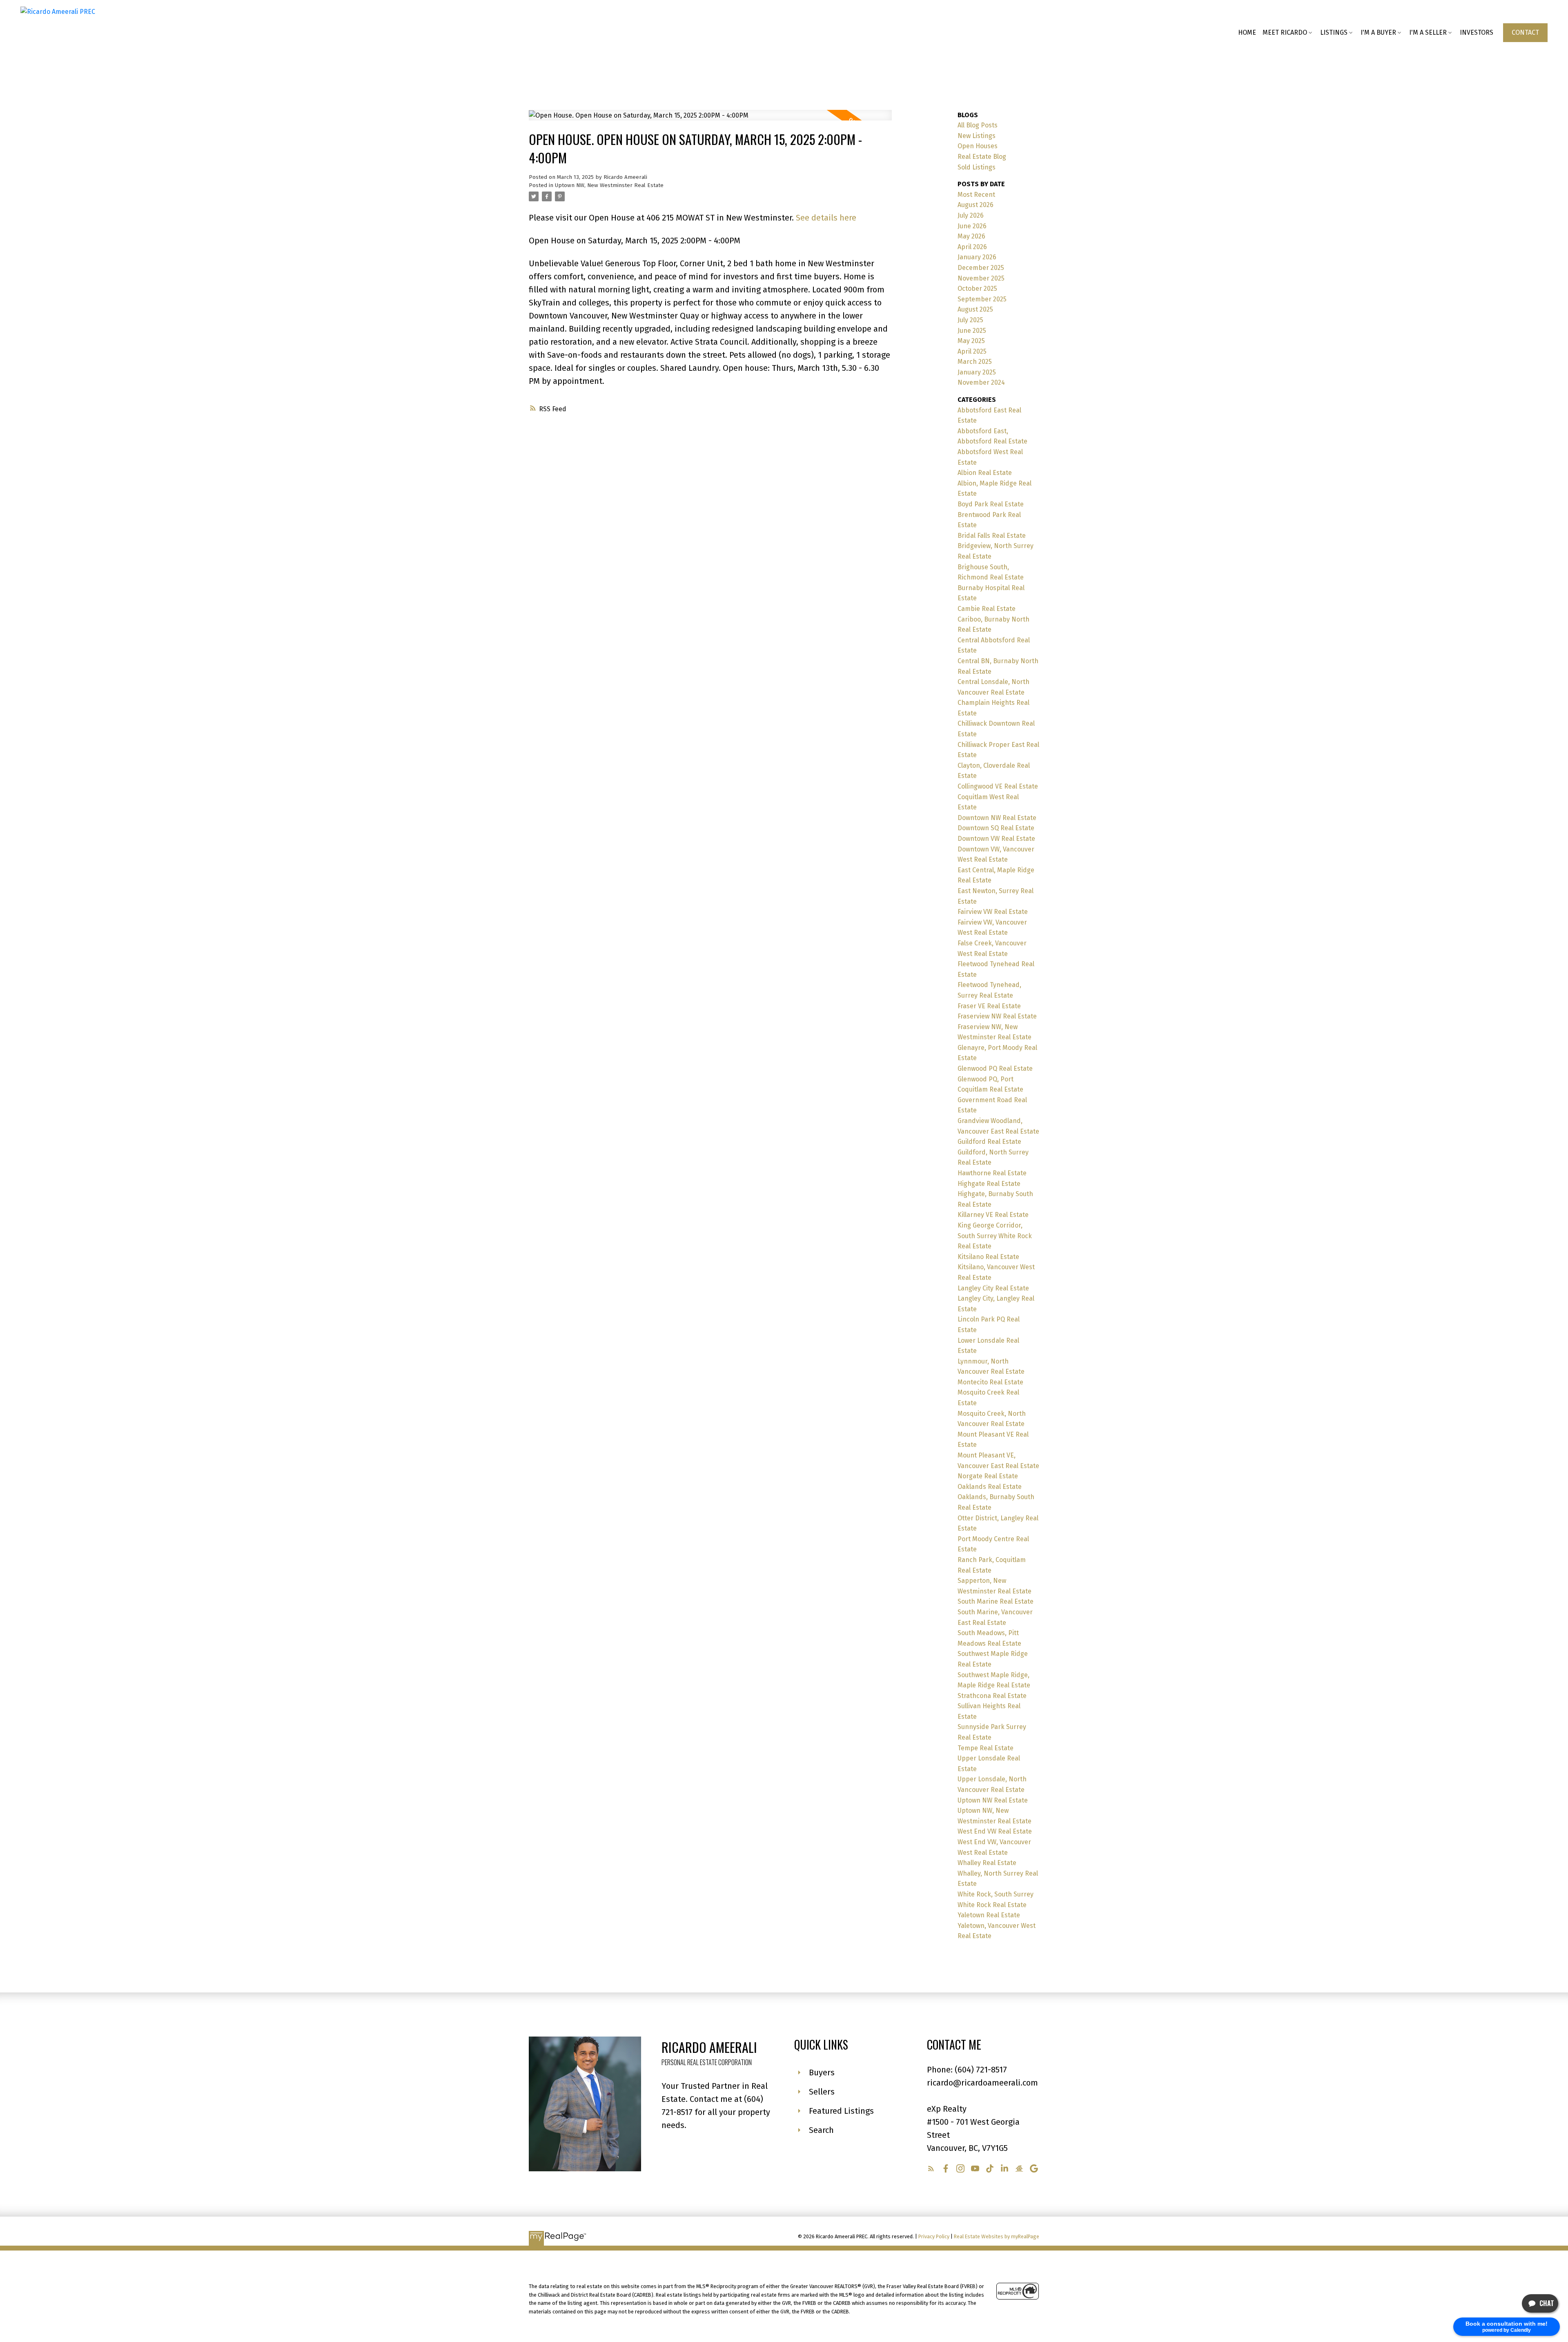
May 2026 (971, 236)
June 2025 (972, 331)
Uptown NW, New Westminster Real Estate (609, 185)
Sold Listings (977, 167)
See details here (826, 218)
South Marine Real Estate (996, 1601)
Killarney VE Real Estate (993, 1215)
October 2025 (977, 289)
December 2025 (981, 268)
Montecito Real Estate (990, 1382)
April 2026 (972, 247)
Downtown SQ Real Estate (996, 828)
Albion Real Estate (985, 473)
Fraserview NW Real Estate (997, 1016)
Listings (1334, 32)
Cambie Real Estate (987, 609)
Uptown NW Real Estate (993, 1800)
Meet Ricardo (1285, 32)
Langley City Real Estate (993, 1288)
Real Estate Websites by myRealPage (997, 2236)
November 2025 (981, 278)
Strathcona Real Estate (992, 1696)
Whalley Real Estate (987, 1863)
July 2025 (970, 320)
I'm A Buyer (1378, 32)
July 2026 (971, 215)
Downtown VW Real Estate (996, 839)
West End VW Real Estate (995, 1831)
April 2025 (972, 351)
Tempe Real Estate (986, 1748)
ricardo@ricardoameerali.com (982, 2083)
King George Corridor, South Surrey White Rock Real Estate (995, 1236)
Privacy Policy (934, 2236)
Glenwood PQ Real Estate (995, 1068)
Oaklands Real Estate (990, 1487)
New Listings (977, 136)
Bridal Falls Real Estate (992, 536)
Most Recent (976, 195)
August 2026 (976, 205)
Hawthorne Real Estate (992, 1173)
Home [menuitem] (1247, 32)
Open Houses (978, 146)
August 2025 (975, 309)
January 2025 (977, 372)
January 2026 (977, 257)
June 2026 (972, 226)
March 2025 (975, 362)
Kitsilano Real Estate (988, 1257)
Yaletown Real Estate (989, 1915)
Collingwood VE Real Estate (998, 786)
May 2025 (971, 341)
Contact (1525, 32)
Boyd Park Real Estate (991, 504)
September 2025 (982, 299)
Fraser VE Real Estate (989, 1006)
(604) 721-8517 (981, 2070)
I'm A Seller (1428, 32)
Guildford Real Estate (989, 1142)
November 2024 (981, 382)
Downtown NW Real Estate (997, 818)
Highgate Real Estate (989, 1184)
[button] (1525, 33)
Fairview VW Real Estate (993, 912)
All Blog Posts (978, 125)
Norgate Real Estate (988, 1476)
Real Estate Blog (982, 157)
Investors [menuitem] (1477, 32)
